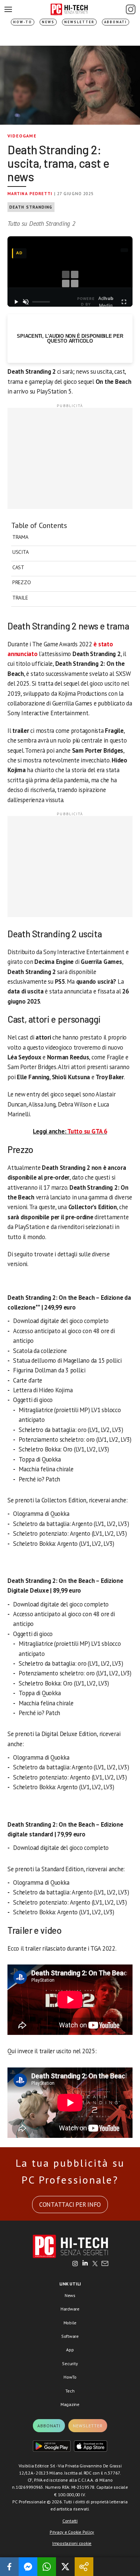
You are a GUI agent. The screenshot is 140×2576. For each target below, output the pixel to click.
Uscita (20, 552)
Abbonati (116, 22)
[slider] (41, 302)
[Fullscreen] (124, 302)
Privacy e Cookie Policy (72, 2532)
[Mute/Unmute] (26, 302)
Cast (18, 567)
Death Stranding (31, 207)
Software (70, 2336)
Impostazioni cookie (72, 2543)
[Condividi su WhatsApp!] (47, 2567)
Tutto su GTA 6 (87, 1131)
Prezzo (21, 582)
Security (70, 2363)
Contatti (70, 2521)
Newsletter (79, 22)
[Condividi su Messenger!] (28, 2567)
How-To (23, 22)
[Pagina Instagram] (131, 9)
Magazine (70, 2404)
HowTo (70, 2377)
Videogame (22, 136)
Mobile (70, 2323)
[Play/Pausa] (16, 302)
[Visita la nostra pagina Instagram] (75, 2264)
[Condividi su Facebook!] (9, 2567)
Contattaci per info (70, 2205)
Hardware (70, 2309)
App (70, 2350)
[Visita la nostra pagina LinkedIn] (85, 2264)
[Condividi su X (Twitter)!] (65, 2567)
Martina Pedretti (30, 194)
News (48, 22)
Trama (20, 537)
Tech (70, 2391)
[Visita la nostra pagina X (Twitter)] (95, 2264)
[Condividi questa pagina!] (84, 2567)
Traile (20, 598)
